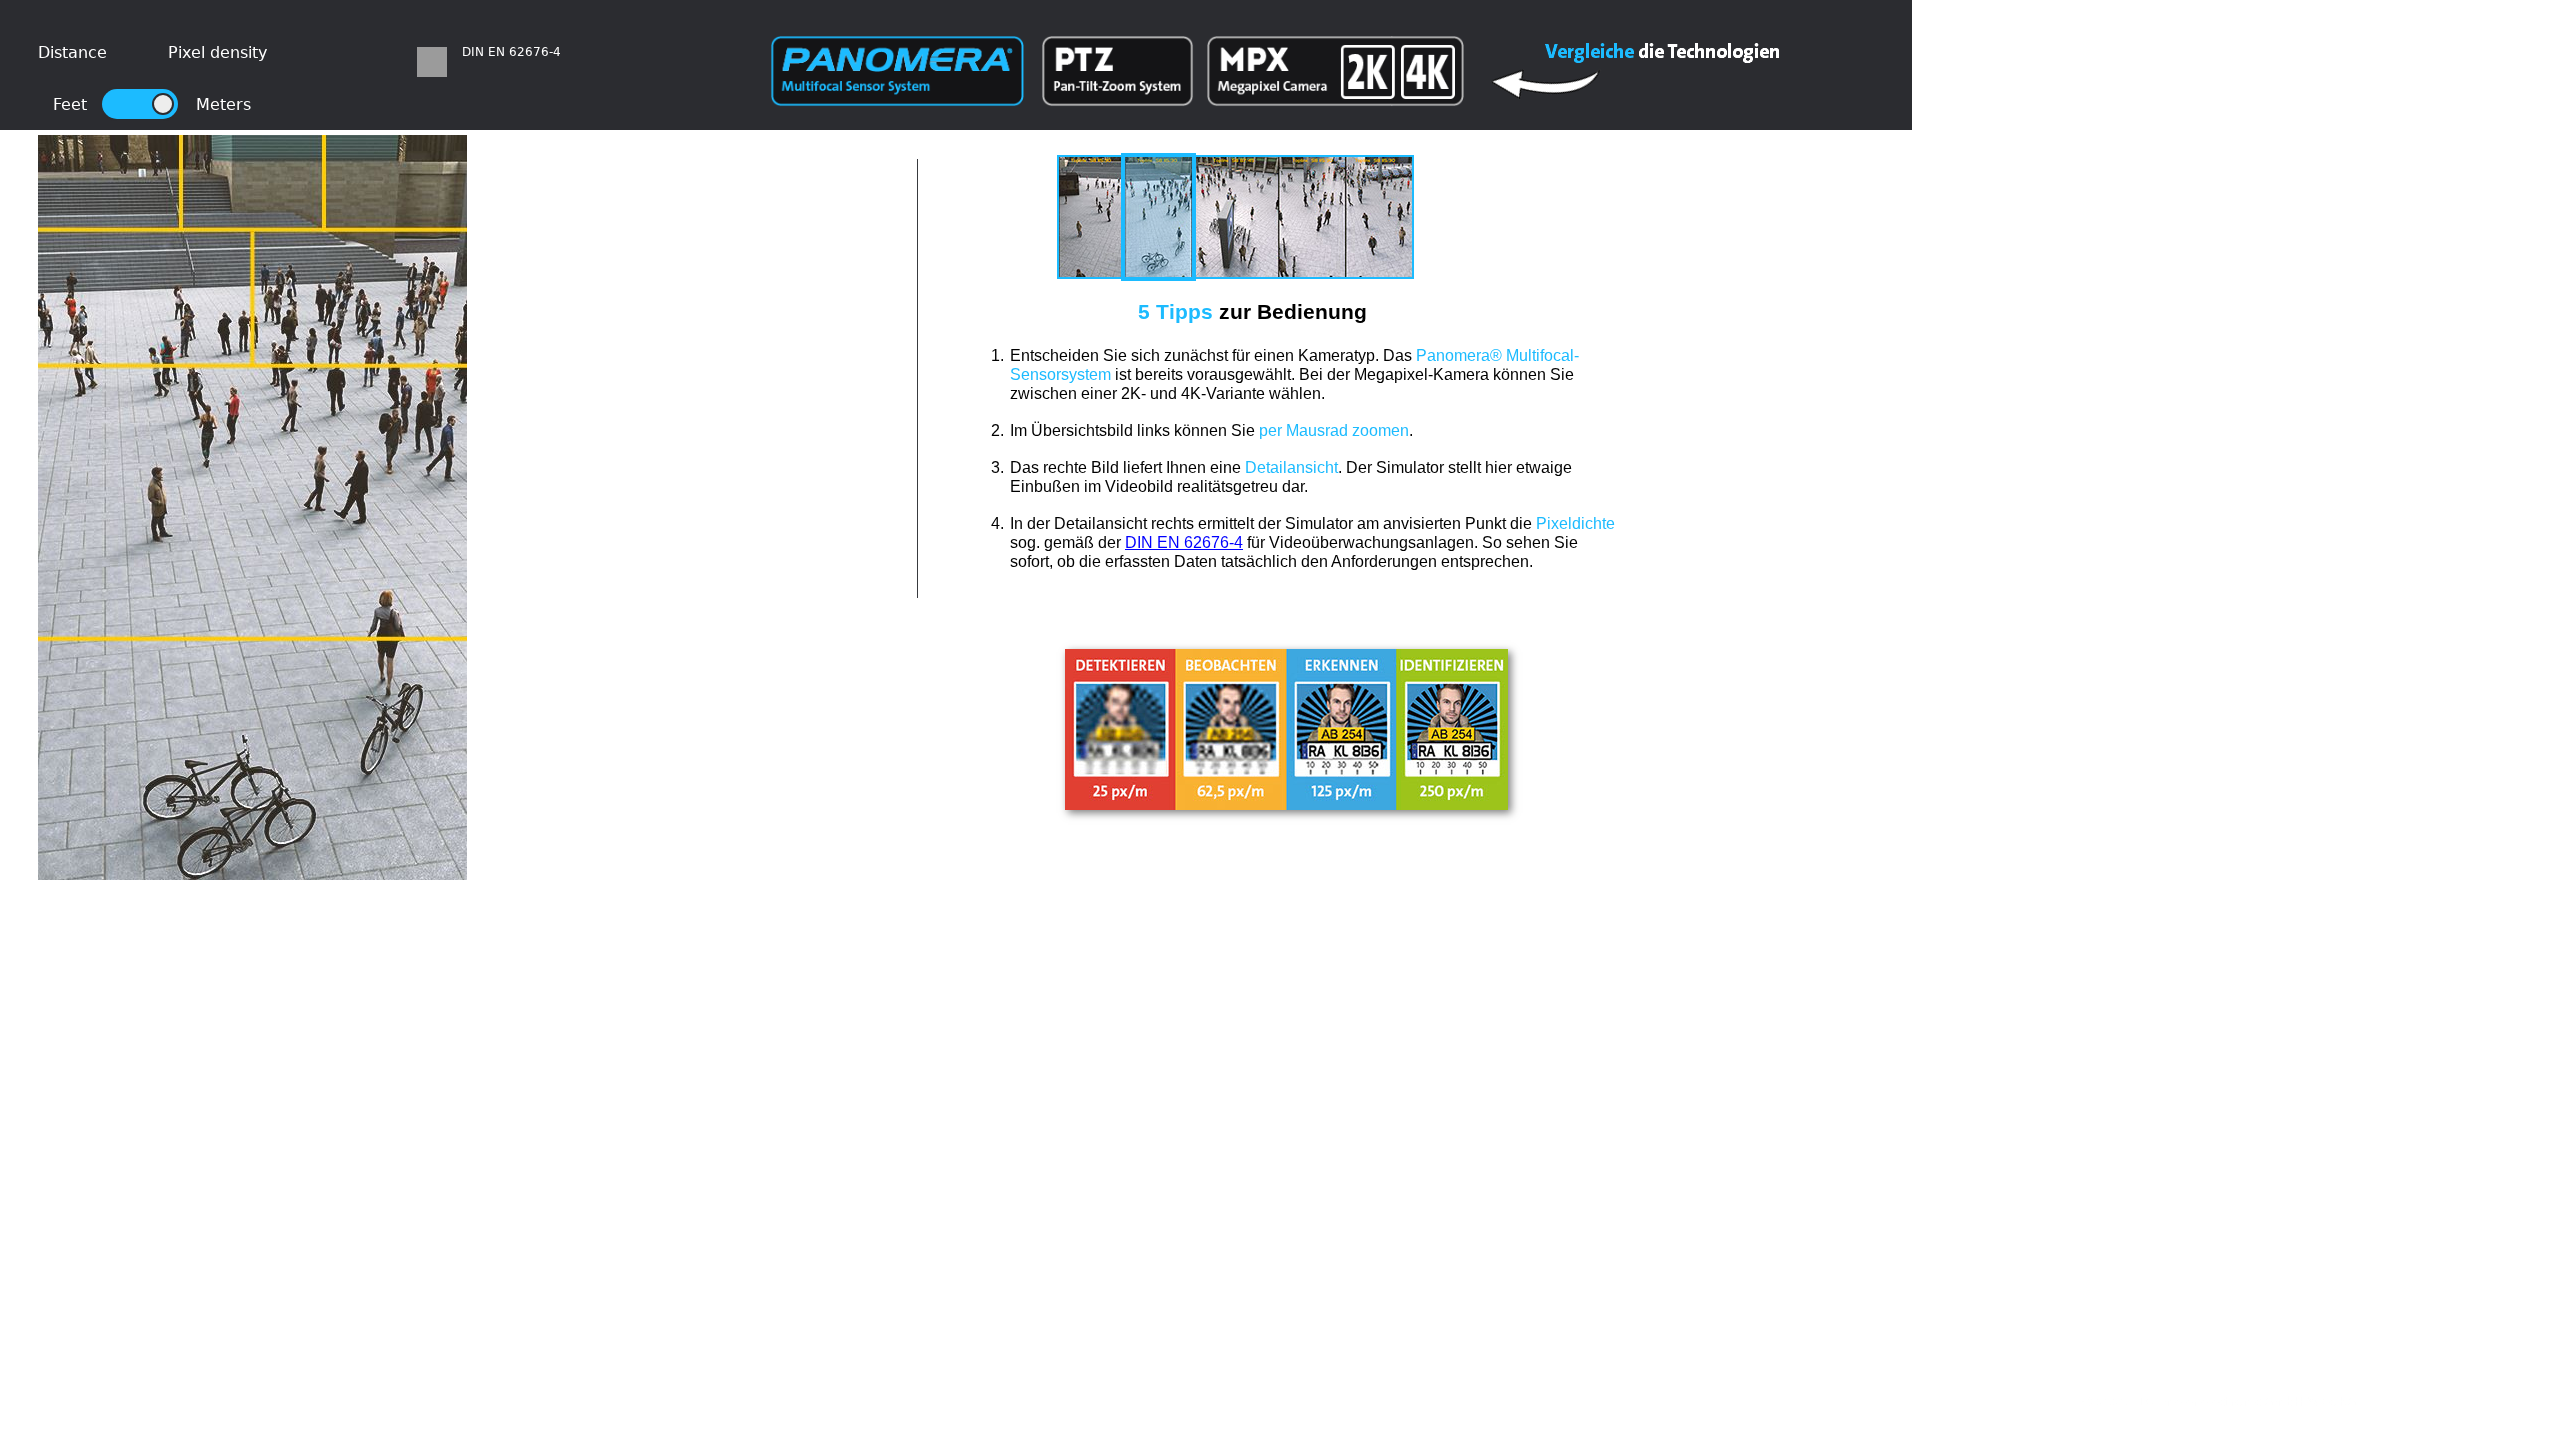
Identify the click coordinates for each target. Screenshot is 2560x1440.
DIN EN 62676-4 (1184, 542)
